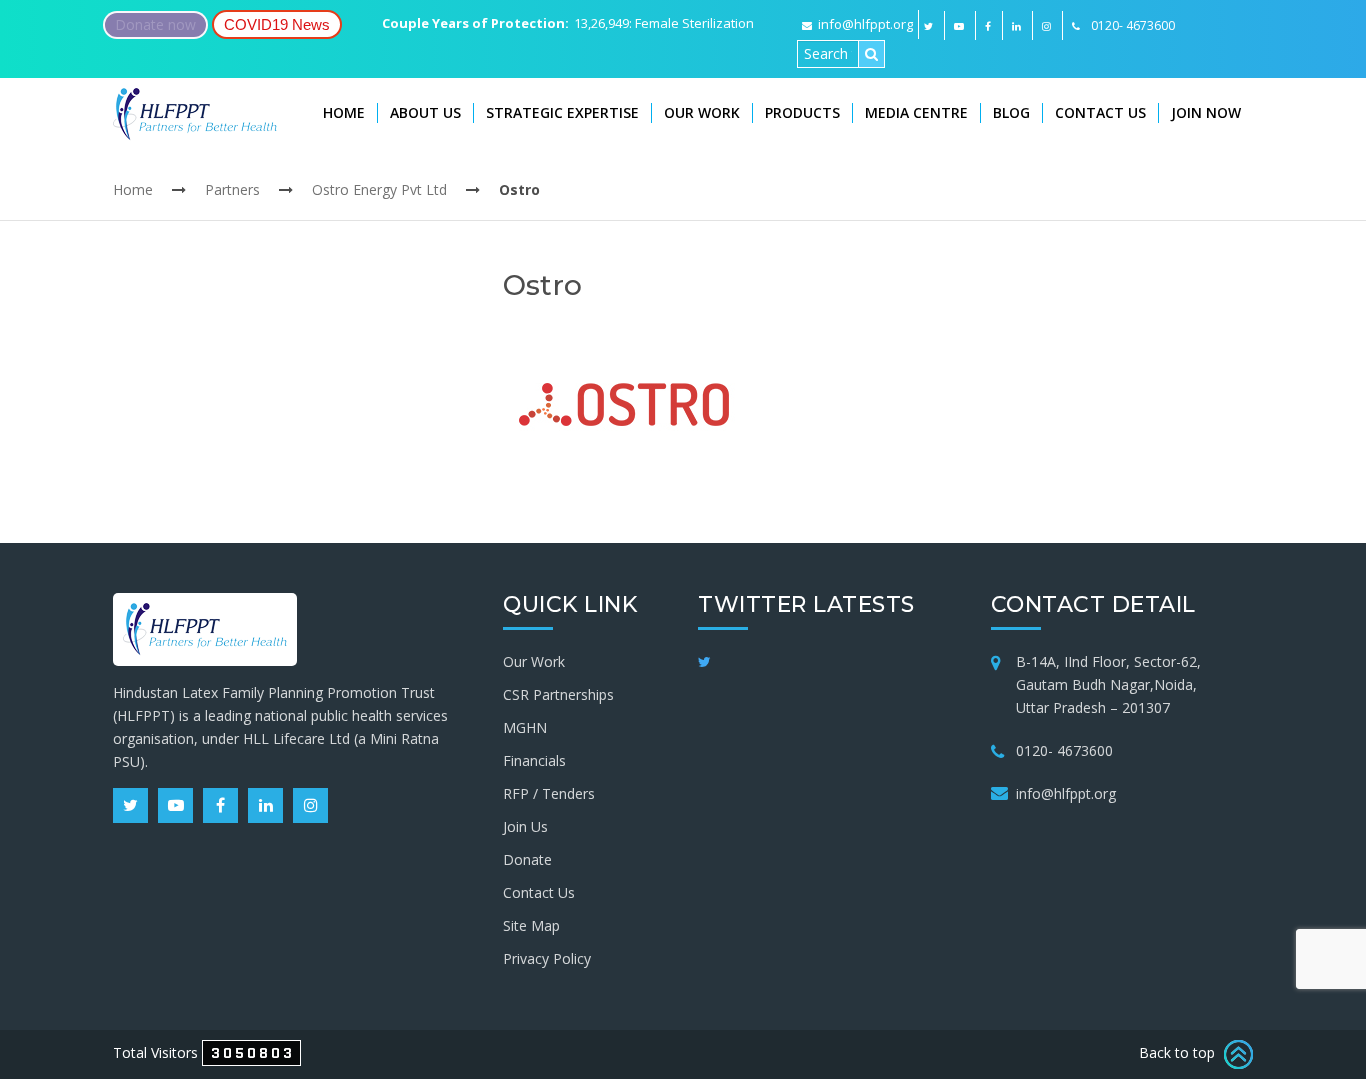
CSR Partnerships (558, 694)
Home (344, 112)
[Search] (871, 54)
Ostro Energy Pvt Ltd (379, 189)
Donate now (155, 24)
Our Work (702, 112)
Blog (1011, 112)
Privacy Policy (547, 958)
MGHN (525, 727)
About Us (425, 112)
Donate (527, 859)
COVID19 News (277, 24)
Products (802, 112)
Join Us (525, 826)
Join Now (1206, 112)
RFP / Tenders (549, 793)
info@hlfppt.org (865, 24)
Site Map (531, 925)
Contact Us (1100, 112)
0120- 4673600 (1064, 750)
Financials (534, 760)
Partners (232, 189)
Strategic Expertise (562, 112)
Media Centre (916, 112)
